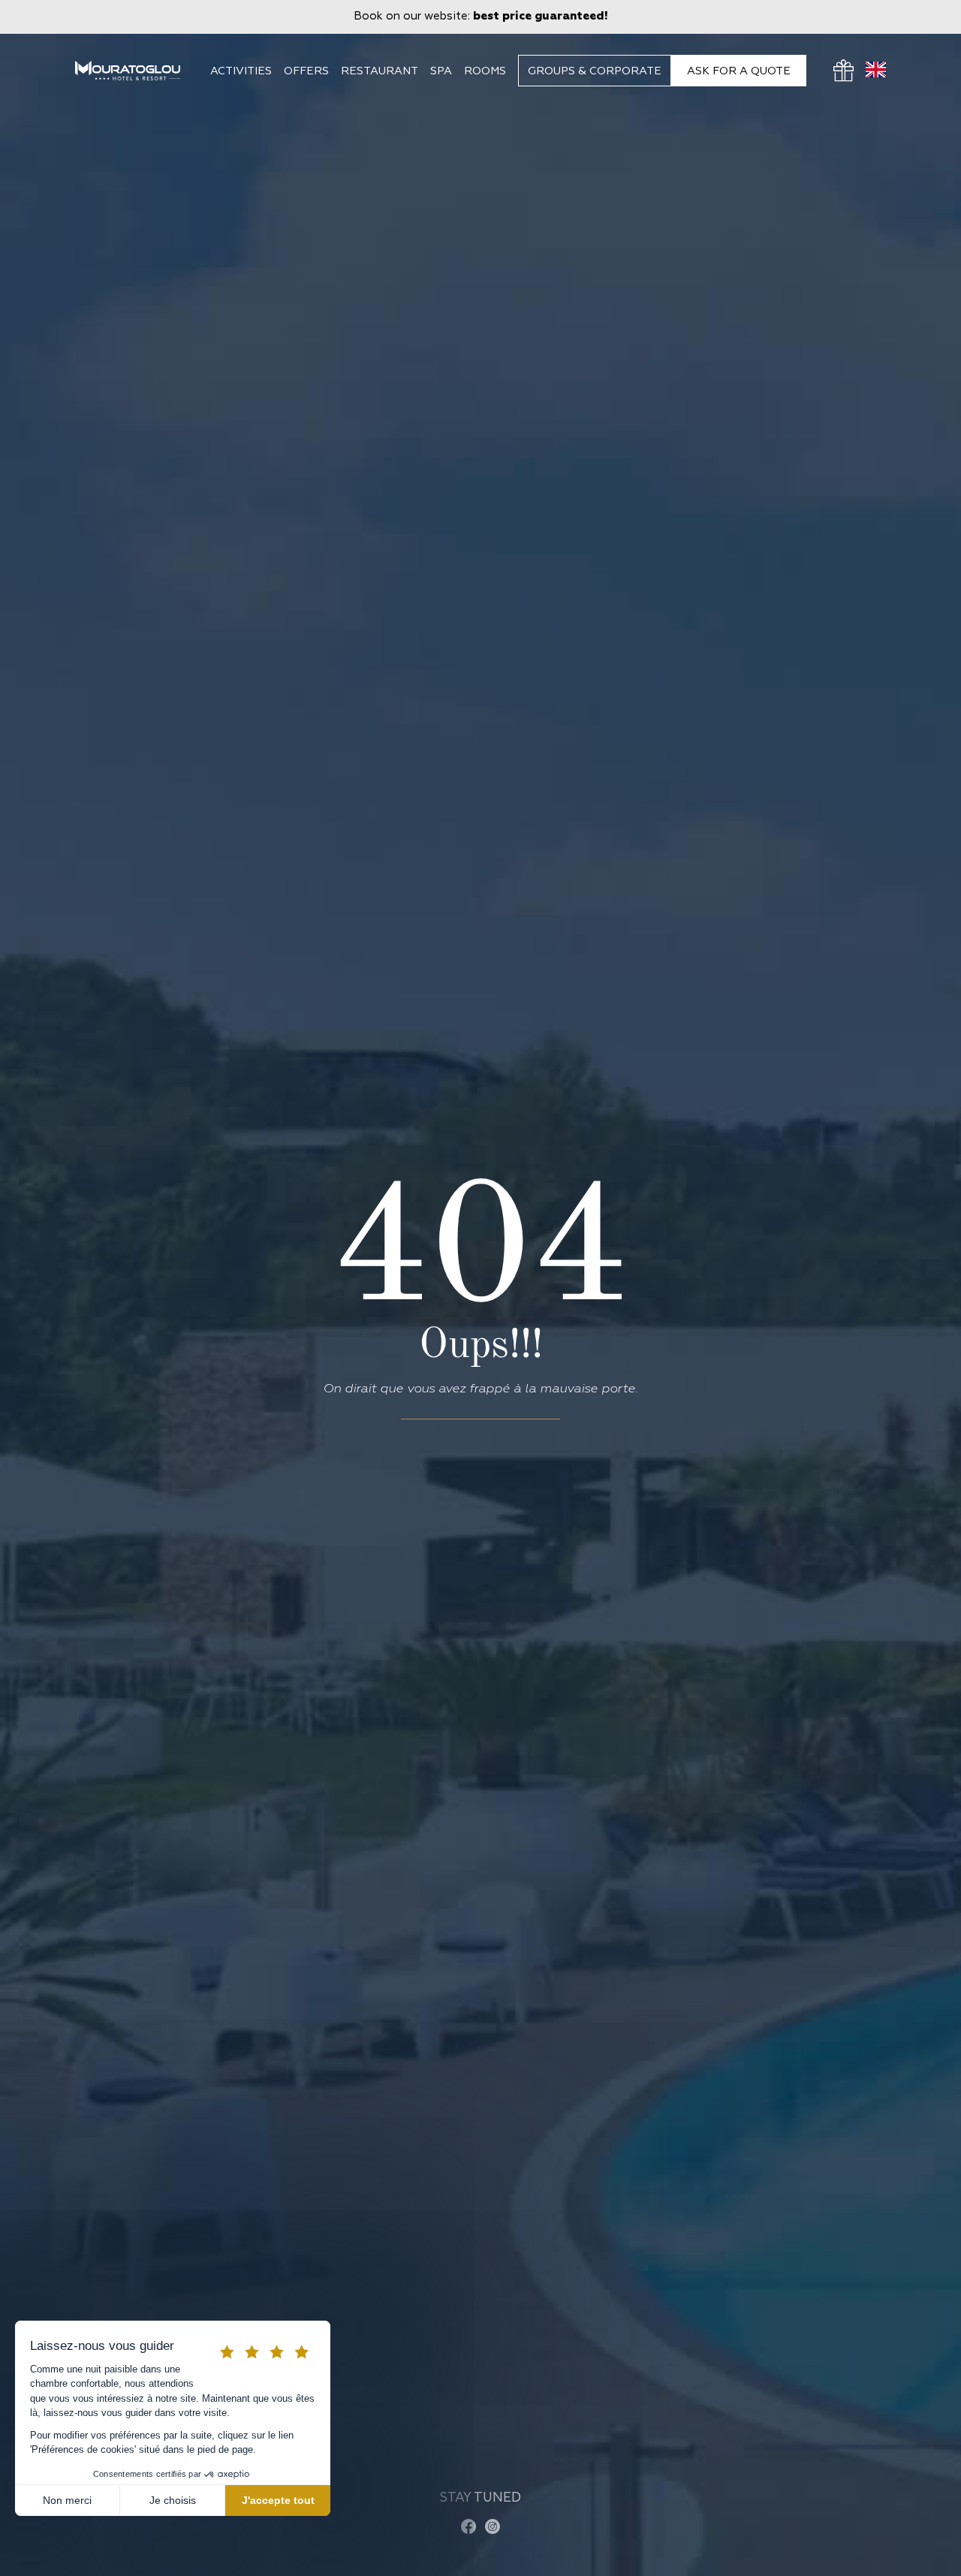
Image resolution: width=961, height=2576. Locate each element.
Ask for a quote (739, 71)
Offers (306, 71)
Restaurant (380, 71)
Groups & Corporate (595, 71)
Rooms (485, 71)
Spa (441, 71)
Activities (241, 71)
